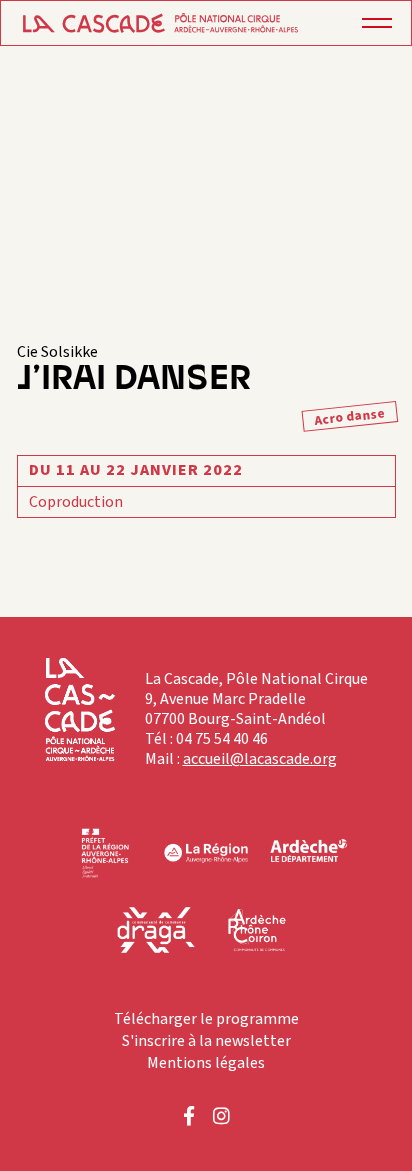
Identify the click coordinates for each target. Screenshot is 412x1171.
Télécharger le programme (206, 1019)
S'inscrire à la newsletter (206, 1041)
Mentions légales (206, 1063)
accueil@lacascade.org (260, 759)
